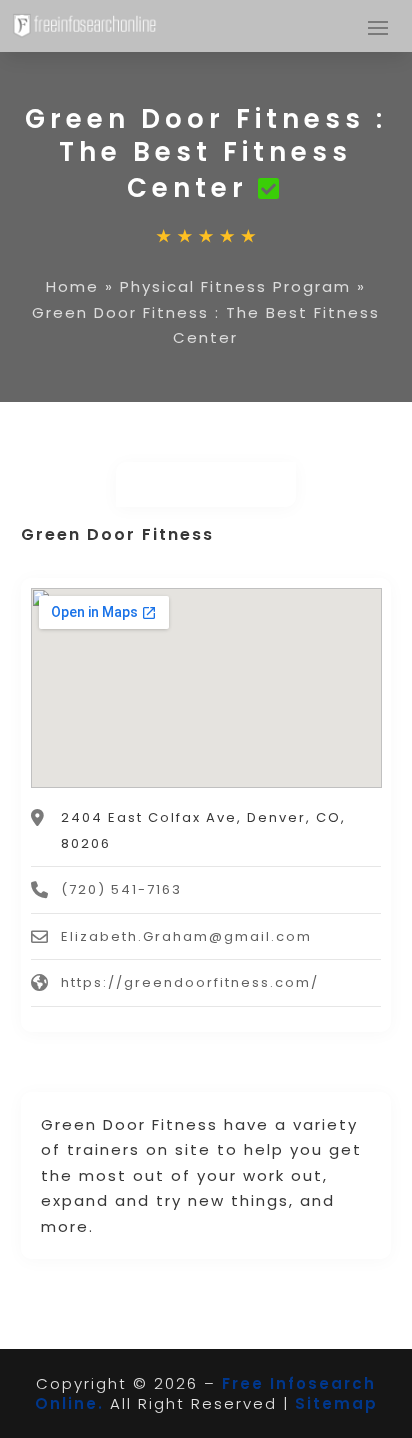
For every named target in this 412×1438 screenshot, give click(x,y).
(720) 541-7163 (121, 889)
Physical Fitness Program (235, 286)
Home (72, 286)
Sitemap (336, 1403)
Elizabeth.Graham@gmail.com (186, 936)
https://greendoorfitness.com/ (190, 982)
